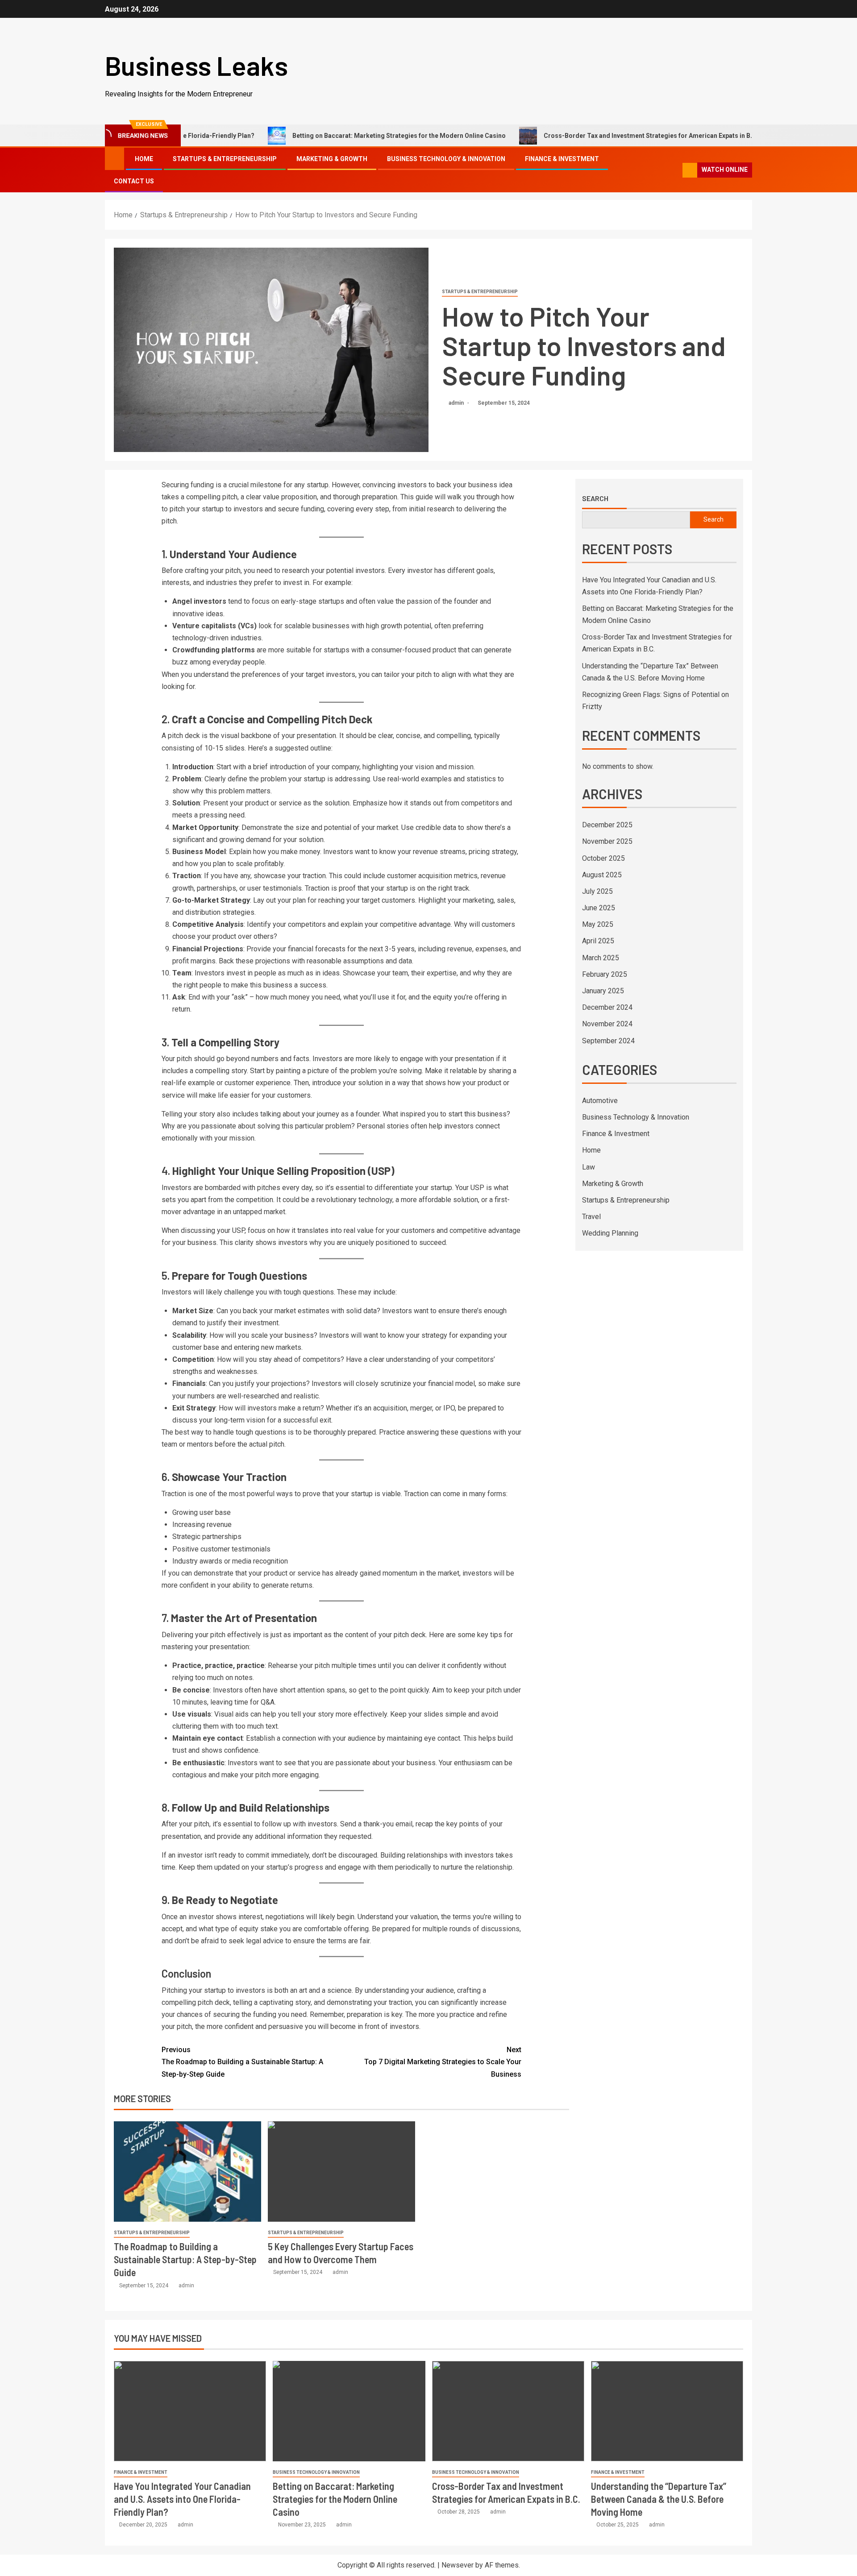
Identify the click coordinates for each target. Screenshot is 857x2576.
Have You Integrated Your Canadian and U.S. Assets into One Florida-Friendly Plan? (182, 2499)
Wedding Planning (610, 1233)
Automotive (600, 1101)
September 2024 (608, 1041)
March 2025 (601, 958)
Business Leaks (196, 65)
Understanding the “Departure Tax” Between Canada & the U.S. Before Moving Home (659, 2499)
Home (144, 159)
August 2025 (602, 875)
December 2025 (607, 825)
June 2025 (599, 908)
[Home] (114, 158)
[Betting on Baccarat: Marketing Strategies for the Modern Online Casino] (349, 2411)
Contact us (134, 181)
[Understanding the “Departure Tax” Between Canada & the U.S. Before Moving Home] (667, 2411)
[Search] (675, 170)
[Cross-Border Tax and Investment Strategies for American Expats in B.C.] (508, 2411)
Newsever (458, 2565)
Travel (591, 1217)
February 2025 (605, 974)
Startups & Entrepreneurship (225, 159)
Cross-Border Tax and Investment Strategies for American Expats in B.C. (576, 136)
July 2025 (597, 891)
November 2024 (607, 1024)
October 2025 (603, 858)
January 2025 (603, 991)
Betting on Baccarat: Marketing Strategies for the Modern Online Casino (324, 136)
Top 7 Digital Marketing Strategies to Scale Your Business (443, 2062)
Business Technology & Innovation (446, 159)
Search (595, 498)
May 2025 (598, 924)
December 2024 (607, 1007)
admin (457, 403)
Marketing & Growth (332, 159)
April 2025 (598, 941)
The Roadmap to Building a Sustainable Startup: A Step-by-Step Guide (242, 2062)
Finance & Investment (562, 159)
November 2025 (607, 841)
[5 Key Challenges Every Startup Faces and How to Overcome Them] (341, 2172)
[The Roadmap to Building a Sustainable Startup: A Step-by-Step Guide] (187, 2172)
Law (589, 1167)
